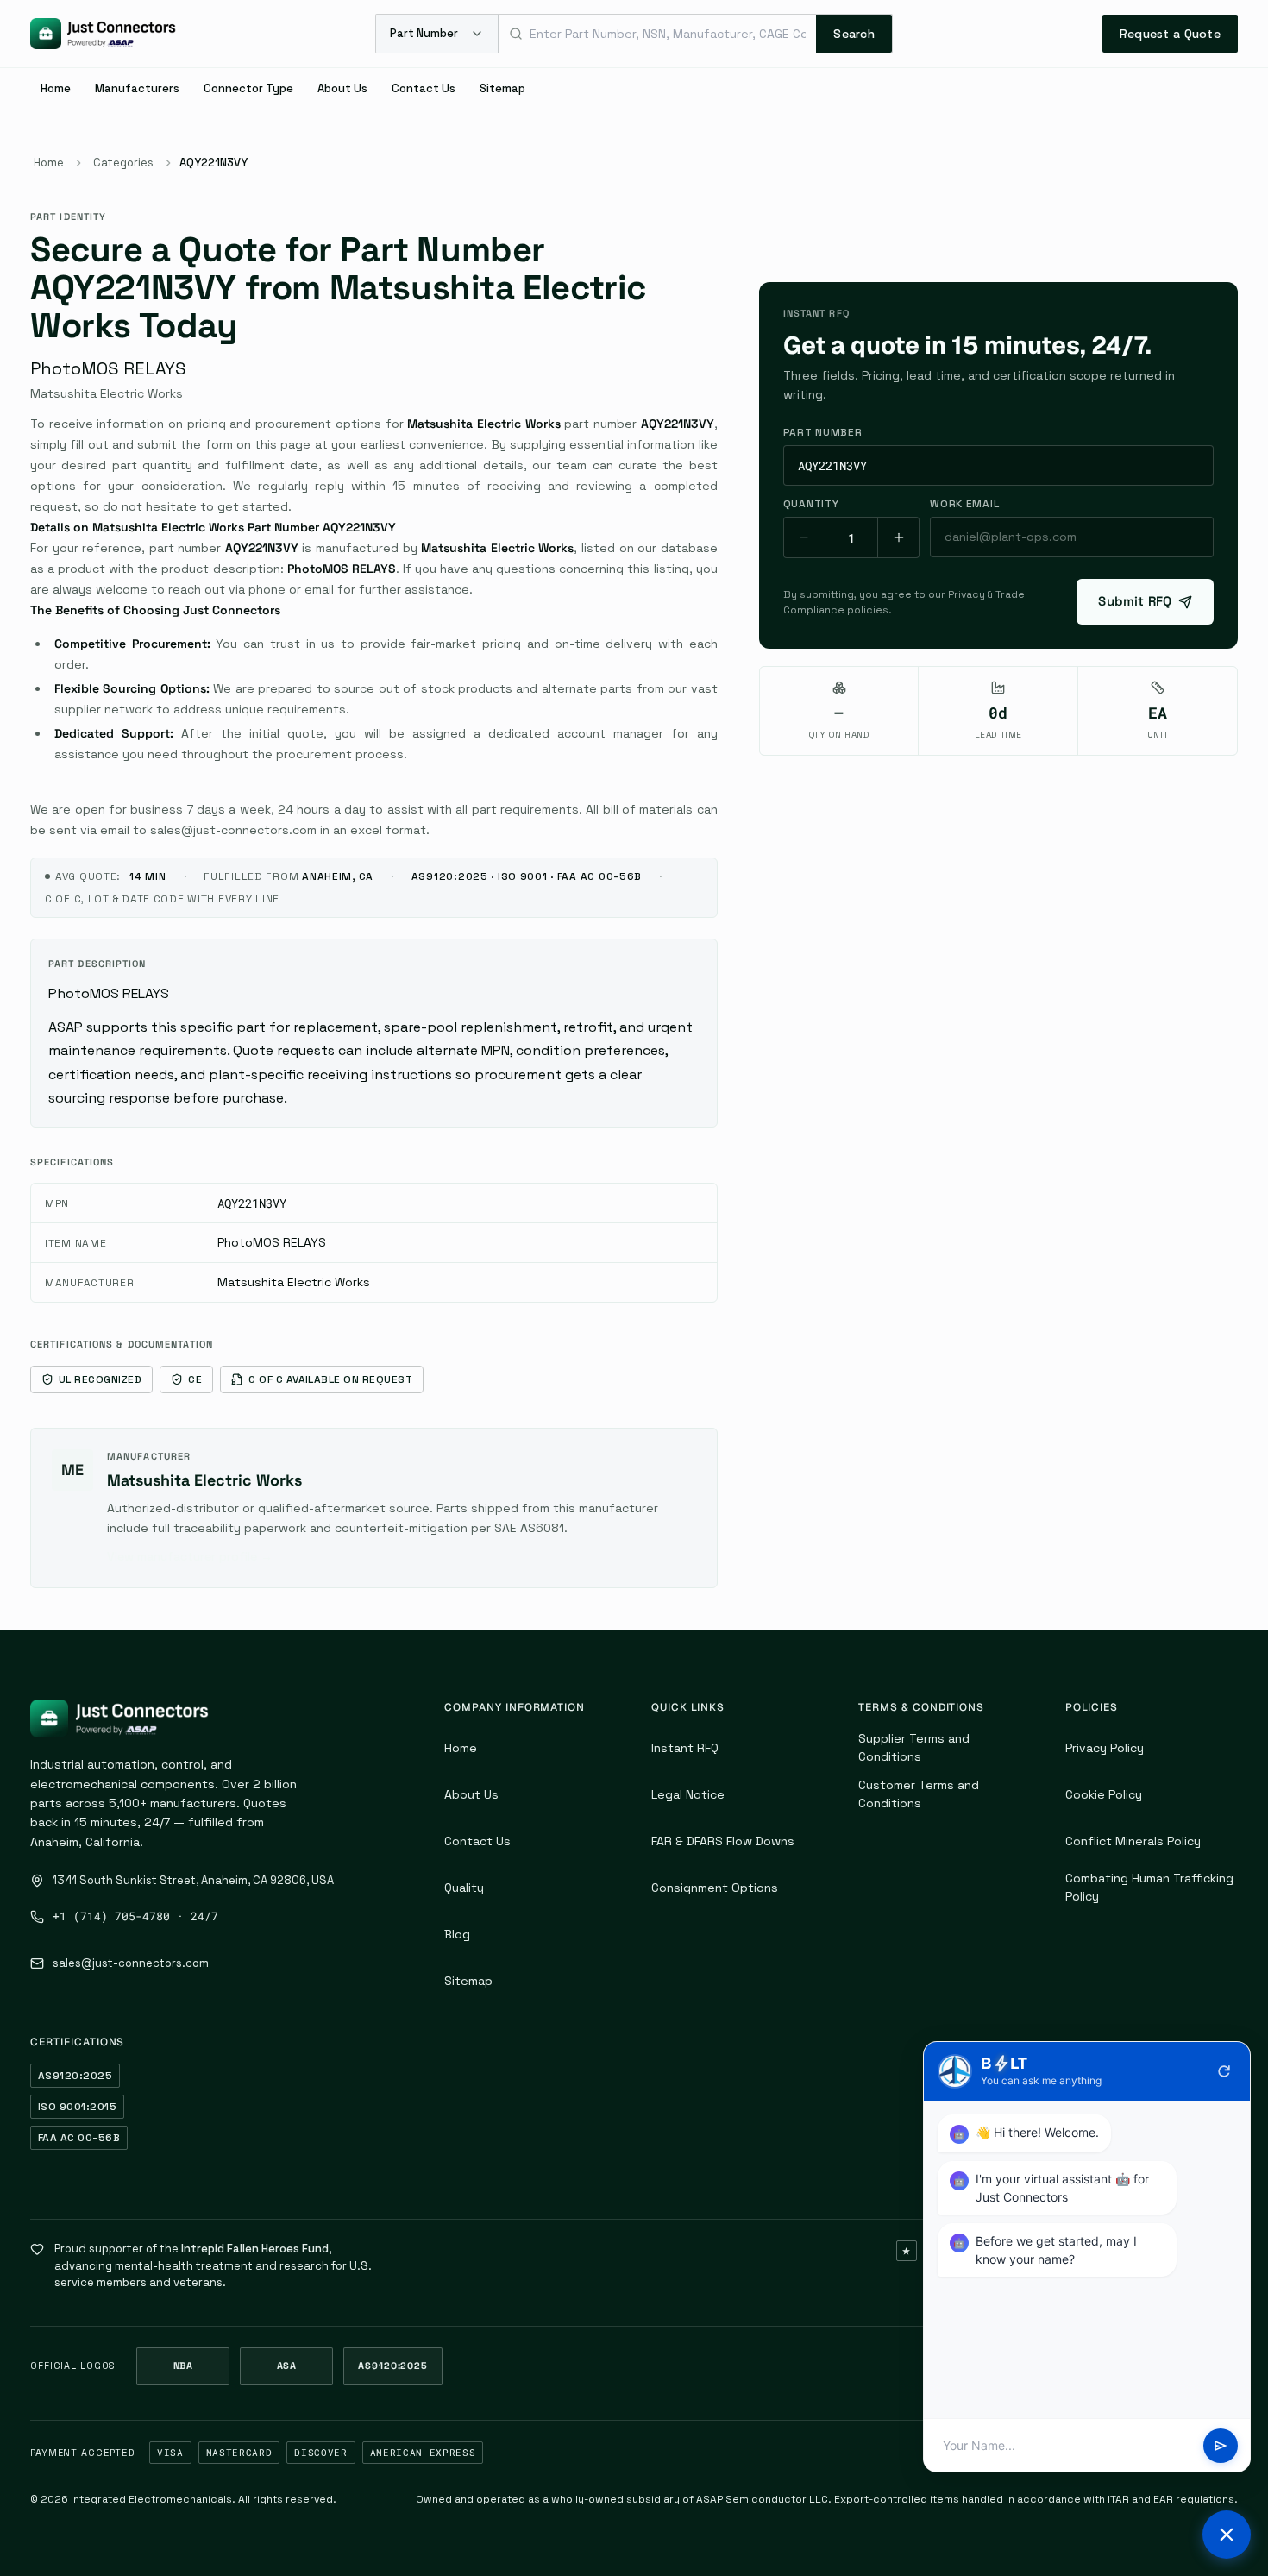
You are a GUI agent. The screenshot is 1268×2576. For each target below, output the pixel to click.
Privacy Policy (1105, 1748)
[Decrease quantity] (805, 537)
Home (56, 88)
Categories (123, 163)
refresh (1224, 2071)
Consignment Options (715, 1888)
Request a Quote (1170, 34)
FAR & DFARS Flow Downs (723, 1841)
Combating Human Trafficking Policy (1149, 1887)
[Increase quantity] (898, 537)
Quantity (811, 504)
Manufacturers (137, 88)
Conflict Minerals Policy (1133, 1841)
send (1221, 2446)
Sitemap (502, 88)
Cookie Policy (1104, 1794)
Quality (464, 1888)
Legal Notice (688, 1794)
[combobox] (657, 34)
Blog (457, 1934)
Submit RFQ (1135, 601)
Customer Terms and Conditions (919, 1794)
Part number (823, 432)
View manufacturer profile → (190, 1556)
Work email (964, 504)
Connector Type (248, 88)
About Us (342, 88)
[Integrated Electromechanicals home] (103, 34)
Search (854, 34)
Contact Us (424, 88)
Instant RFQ (685, 1748)
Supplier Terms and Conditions (914, 1747)
